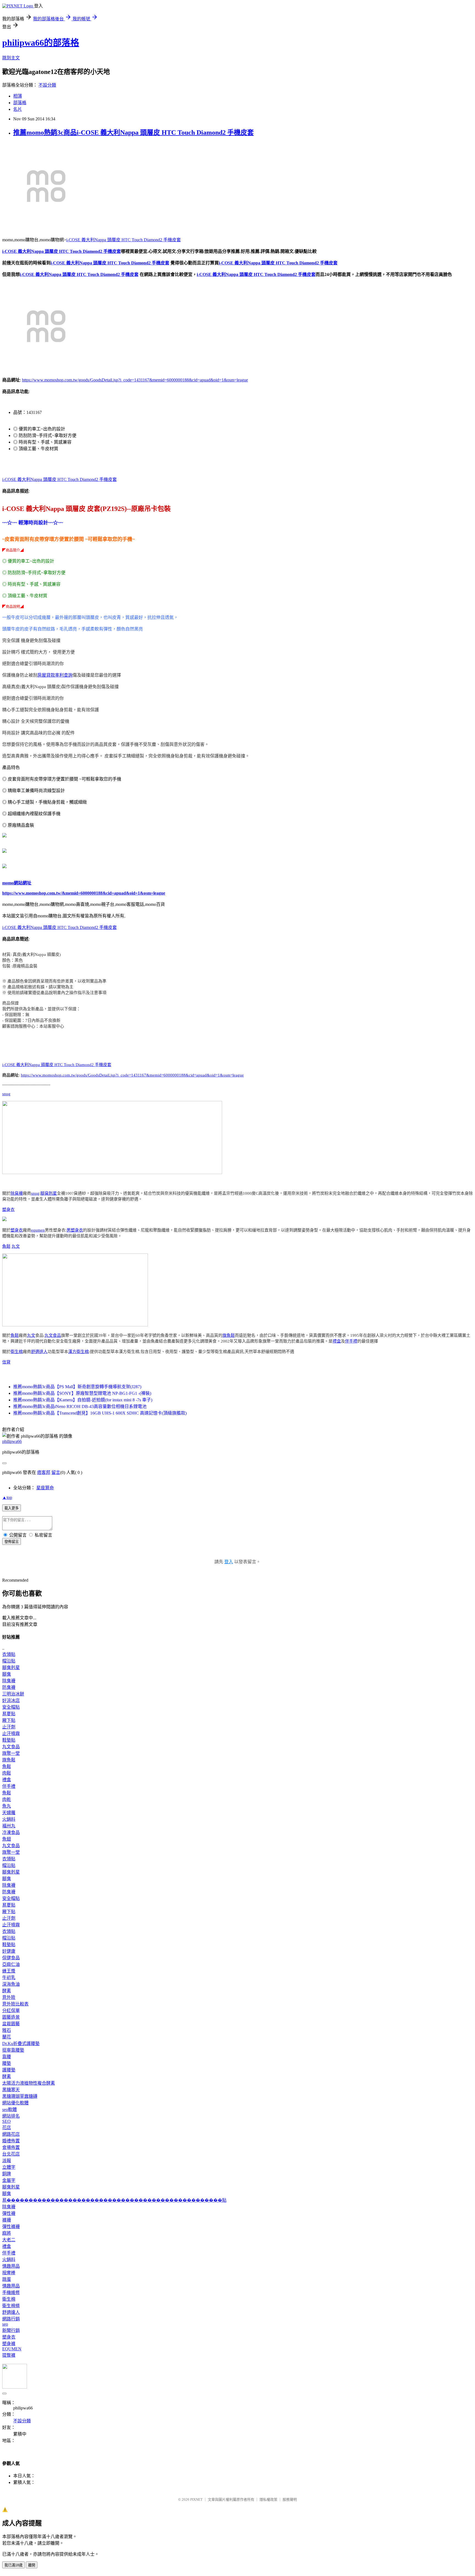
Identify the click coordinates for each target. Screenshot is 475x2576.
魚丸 (7, 1806)
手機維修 (11, 2293)
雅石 (7, 2030)
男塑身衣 (75, 1230)
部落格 (20, 103)
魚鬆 (6, 1246)
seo (5, 2324)
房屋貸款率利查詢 (55, 675)
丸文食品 (53, 1335)
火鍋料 (9, 1819)
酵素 (7, 1991)
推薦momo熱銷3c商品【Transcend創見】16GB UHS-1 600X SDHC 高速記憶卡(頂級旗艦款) (100, 1413)
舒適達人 (39, 1352)
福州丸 (9, 1826)
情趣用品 (11, 2266)
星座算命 (45, 1488)
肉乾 (7, 1799)
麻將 (7, 2233)
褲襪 (7, 2220)
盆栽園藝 (11, 2024)
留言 (56, 1472)
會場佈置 (11, 2147)
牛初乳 (9, 1978)
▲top (7, 1497)
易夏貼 (9, 1714)
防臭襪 (9, 1687)
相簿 (18, 96)
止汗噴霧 (11, 1734)
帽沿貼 (9, 1661)
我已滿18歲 (13, 2565)
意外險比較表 (15, 2004)
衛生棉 (17, 1352)
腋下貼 (9, 1720)
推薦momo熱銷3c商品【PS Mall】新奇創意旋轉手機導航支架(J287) (77, 1387)
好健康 (9, 1951)
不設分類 (47, 85)
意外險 (9, 1997)
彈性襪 (9, 2213)
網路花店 (11, 2134)
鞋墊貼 (9, 1740)
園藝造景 (11, 2017)
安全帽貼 (11, 1707)
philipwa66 (12, 1441)
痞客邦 (44, 1472)
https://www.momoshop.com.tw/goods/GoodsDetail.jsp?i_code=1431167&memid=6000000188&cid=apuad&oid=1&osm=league (135, 380)
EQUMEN (12, 2349)
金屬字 (9, 2180)
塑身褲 (9, 2344)
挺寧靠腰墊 (13, 2050)
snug (6, 1094)
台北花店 (11, 2154)
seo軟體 (9, 2109)
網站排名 (11, 2116)
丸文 (16, 1246)
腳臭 (7, 1674)
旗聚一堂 (11, 1753)
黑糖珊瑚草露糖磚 (20, 2096)
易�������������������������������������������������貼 (114, 2200)
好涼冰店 (11, 1701)
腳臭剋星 (49, 1193)
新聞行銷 (11, 2330)
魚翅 (7, 1839)
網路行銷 (11, 2319)
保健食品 (11, 1958)
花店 (7, 2128)
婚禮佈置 (11, 2141)
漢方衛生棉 (78, 1352)
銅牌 (7, 2174)
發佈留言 (12, 1542)
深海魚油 (11, 1984)
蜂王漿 (9, 1971)
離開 (32, 2565)
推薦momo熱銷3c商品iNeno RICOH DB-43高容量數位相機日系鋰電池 (80, 1406)
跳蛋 (7, 2279)
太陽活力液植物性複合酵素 (29, 2083)
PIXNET (196, 2499)
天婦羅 (9, 1813)
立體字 (9, 2167)
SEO (6, 2121)
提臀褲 (9, 2355)
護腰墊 (9, 2070)
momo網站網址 (17, 883)
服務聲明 (290, 2499)
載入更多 (12, 1508)
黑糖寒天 (11, 2090)
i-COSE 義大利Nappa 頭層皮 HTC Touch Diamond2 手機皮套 (124, 240)
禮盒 (337, 1341)
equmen (38, 1230)
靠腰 (7, 2057)
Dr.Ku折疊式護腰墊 (21, 2044)
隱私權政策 (268, 2499)
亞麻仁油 (11, 1964)
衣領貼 (9, 1654)
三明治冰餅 (13, 1694)
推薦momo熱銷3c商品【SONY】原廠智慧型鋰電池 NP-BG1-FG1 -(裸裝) (82, 1393)
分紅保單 (11, 2011)
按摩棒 (9, 2273)
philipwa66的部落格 (41, 43)
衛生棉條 (11, 2306)
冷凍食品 (11, 1832)
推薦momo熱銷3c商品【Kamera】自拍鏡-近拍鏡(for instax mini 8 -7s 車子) (83, 1400)
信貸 (6, 1362)
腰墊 (7, 2063)
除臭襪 (17, 1193)
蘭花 (7, 2037)
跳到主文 (11, 58)
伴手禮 (351, 1341)
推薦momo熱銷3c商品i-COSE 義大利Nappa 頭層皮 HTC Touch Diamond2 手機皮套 (133, 132)
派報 (7, 2161)
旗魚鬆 (229, 1335)
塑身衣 (8, 1210)
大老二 (9, 2240)
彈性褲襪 (11, 2227)
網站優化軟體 (15, 2103)
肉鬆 (7, 1773)
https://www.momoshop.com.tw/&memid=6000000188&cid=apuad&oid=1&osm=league (84, 893)
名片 (18, 109)
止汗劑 (9, 1727)
